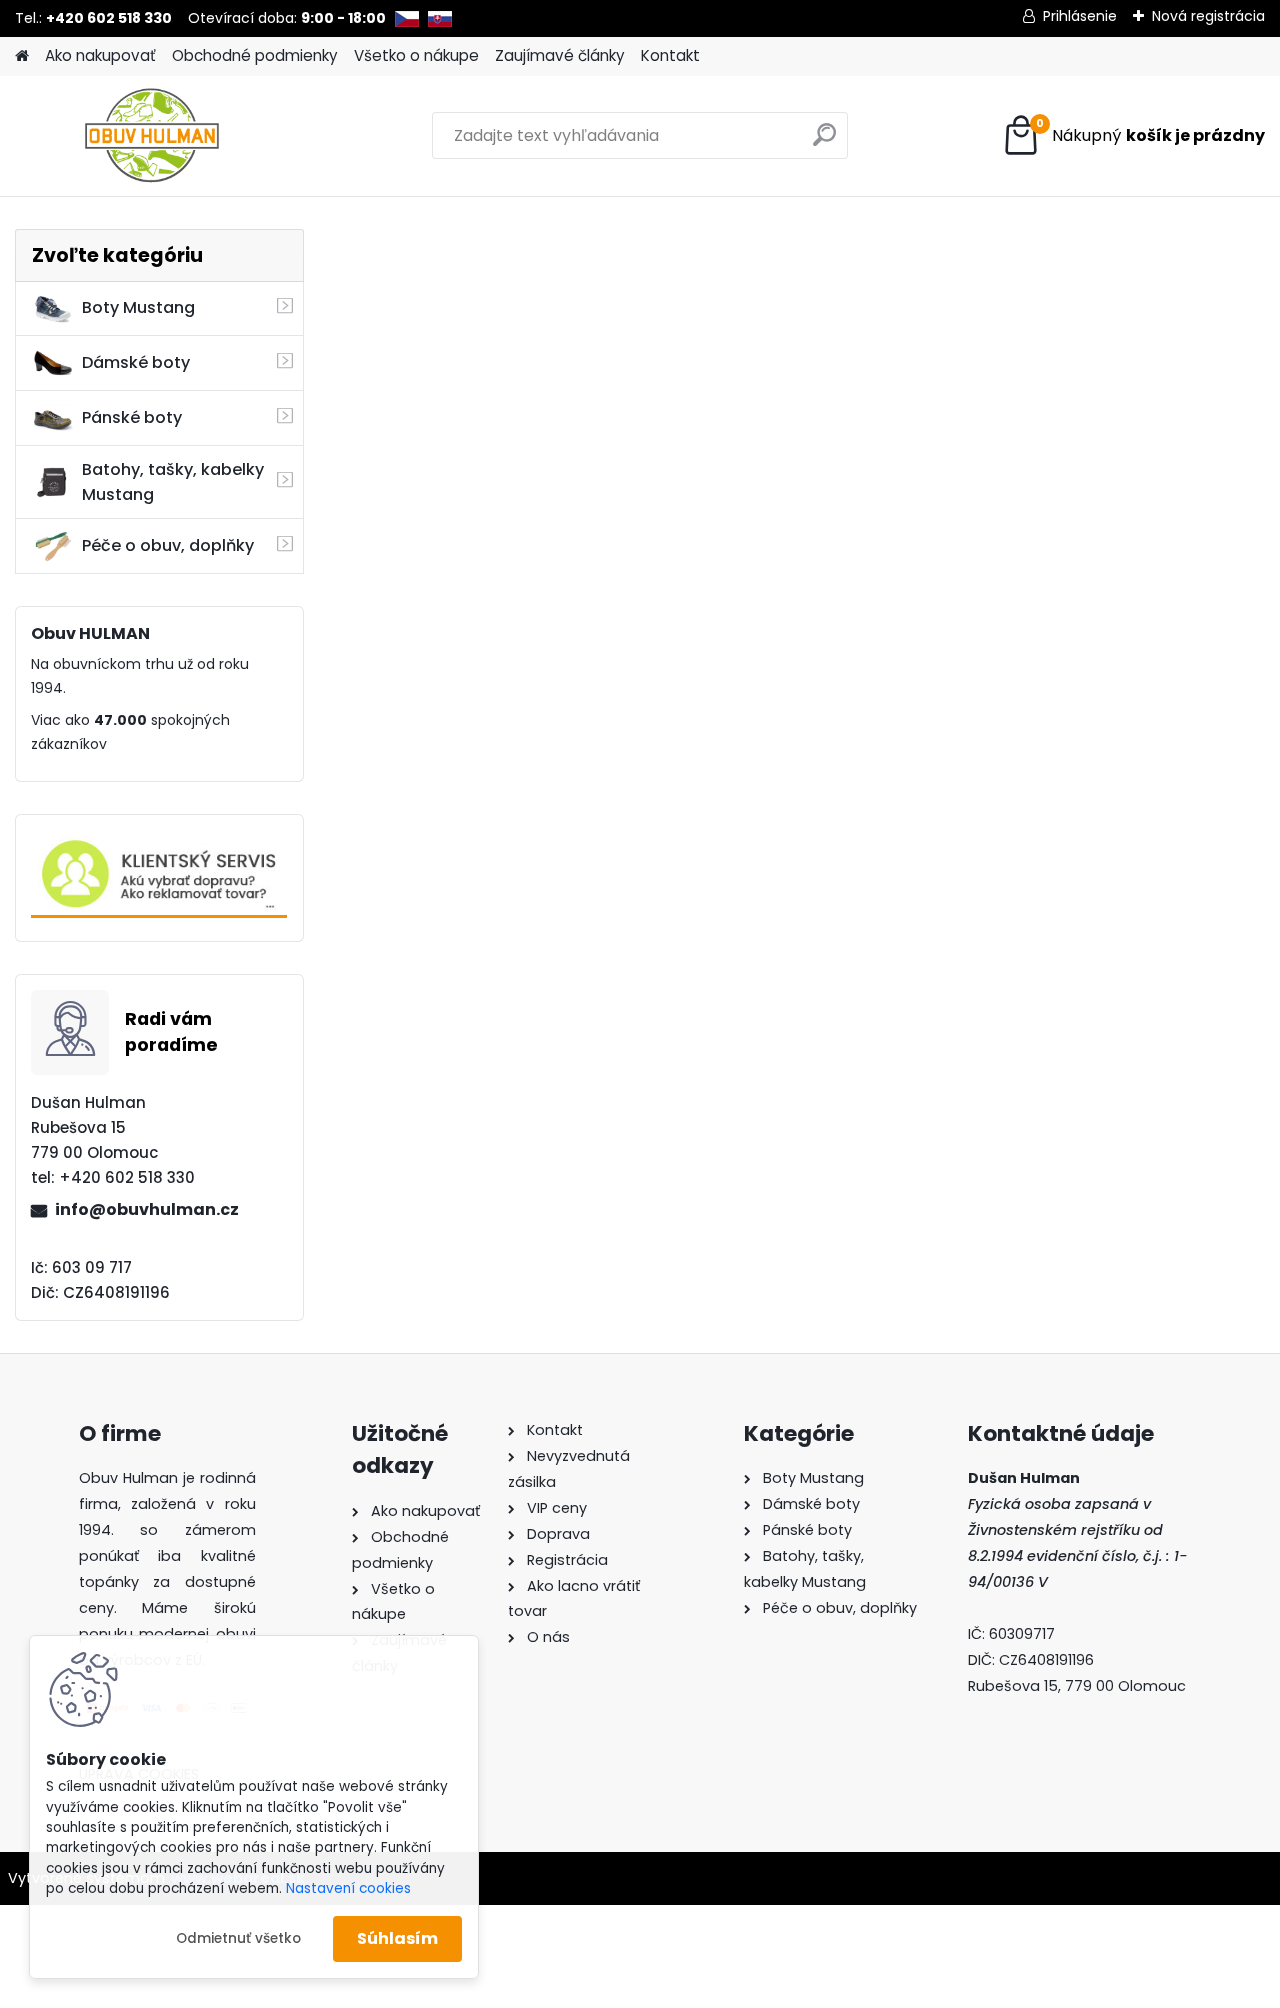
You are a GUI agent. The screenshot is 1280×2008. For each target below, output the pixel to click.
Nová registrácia (1208, 16)
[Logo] (152, 136)
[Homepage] (22, 56)
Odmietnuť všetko (238, 1938)
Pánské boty (132, 417)
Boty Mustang (138, 307)
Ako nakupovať (100, 55)
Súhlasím (397, 1938)
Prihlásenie (1080, 16)
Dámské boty (136, 362)
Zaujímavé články (560, 55)
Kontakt (670, 55)
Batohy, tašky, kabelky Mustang (173, 482)
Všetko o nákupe (416, 55)
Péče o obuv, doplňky (168, 545)
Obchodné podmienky (255, 55)
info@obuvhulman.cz (147, 1209)
